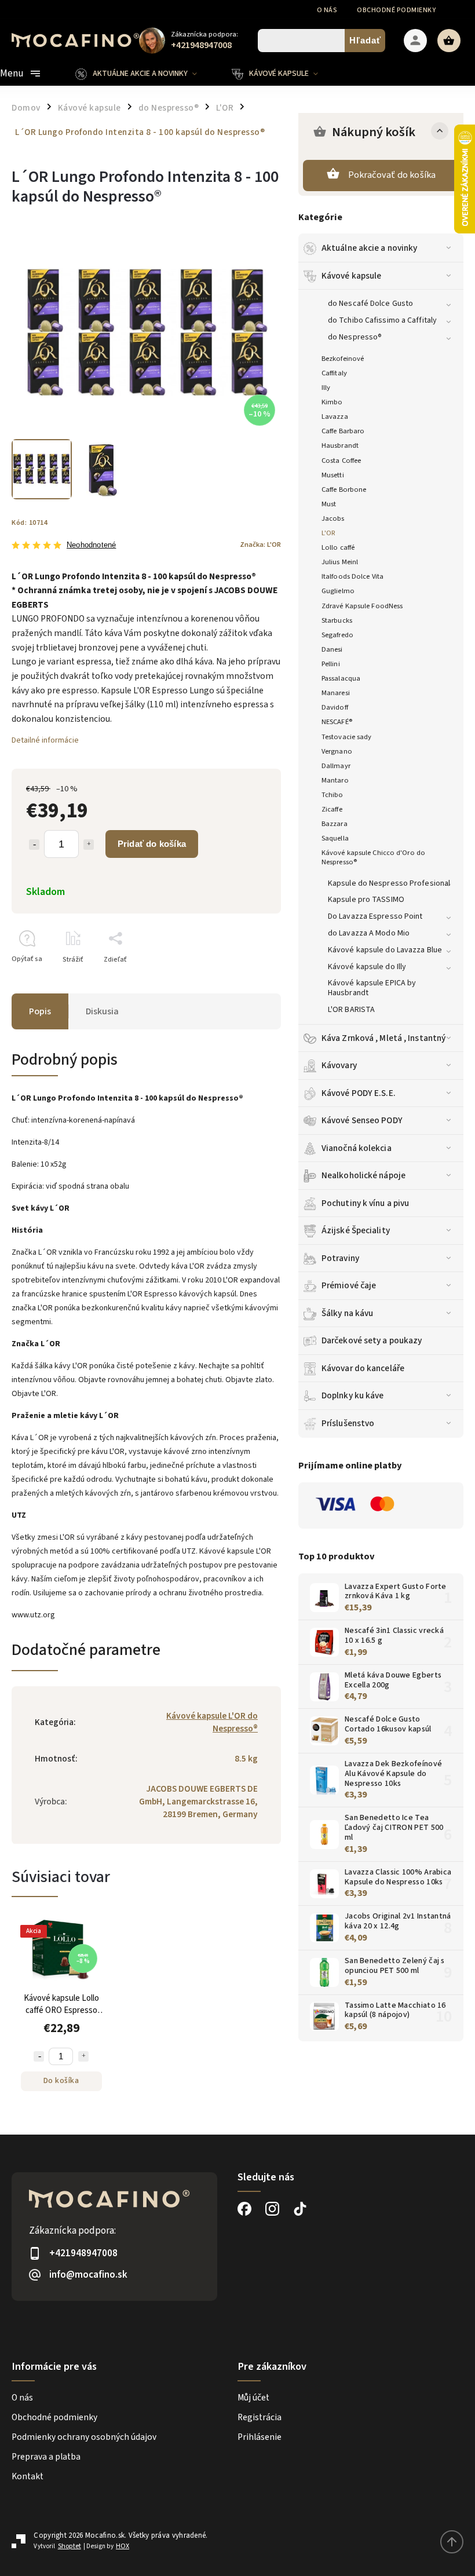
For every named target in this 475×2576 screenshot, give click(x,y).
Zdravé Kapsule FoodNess (362, 606)
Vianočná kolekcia (357, 1148)
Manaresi (336, 693)
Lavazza (335, 416)
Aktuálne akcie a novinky (369, 248)
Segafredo (337, 635)
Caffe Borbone (344, 489)
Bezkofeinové (343, 359)
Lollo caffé (338, 547)
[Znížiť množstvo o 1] (34, 845)
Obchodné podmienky (396, 10)
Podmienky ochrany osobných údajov (84, 2437)
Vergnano (337, 751)
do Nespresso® (355, 337)
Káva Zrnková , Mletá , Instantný (383, 1038)
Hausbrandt (340, 445)
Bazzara (335, 824)
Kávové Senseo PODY (362, 1120)
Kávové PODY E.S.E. (359, 1093)
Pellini (331, 664)
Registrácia (260, 2417)
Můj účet (253, 2398)
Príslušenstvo (348, 1423)
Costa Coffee (341, 461)
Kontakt (28, 2476)
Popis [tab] (40, 1011)
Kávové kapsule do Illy (367, 967)
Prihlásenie (260, 2437)
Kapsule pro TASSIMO (366, 900)
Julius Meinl (340, 562)
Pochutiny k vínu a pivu (365, 1203)
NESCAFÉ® (337, 722)
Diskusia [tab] (102, 1011)
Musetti (333, 475)
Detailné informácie (45, 740)
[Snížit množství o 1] (39, 2056)
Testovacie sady (347, 737)
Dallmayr (336, 766)
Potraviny (340, 1258)
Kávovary (339, 1065)
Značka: (260, 545)
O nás (327, 10)
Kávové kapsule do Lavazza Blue (385, 950)
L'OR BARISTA (351, 1010)
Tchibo (332, 795)
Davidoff (335, 707)
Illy (326, 388)
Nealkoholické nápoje (363, 1175)
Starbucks (337, 620)
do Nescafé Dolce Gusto (370, 304)
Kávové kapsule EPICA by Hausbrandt (372, 988)
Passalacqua (341, 678)
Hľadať (365, 40)
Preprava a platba (46, 2457)
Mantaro (335, 780)
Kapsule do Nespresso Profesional (389, 883)
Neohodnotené (91, 545)
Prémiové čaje (349, 1285)
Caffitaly (334, 373)
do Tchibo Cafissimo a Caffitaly (382, 320)
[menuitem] (145, 74)
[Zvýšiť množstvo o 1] (89, 845)
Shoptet (70, 2546)
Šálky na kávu (347, 1313)
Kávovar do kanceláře (363, 1368)
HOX (123, 2546)
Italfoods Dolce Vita (352, 576)
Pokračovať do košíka (392, 175)
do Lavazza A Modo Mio (369, 933)
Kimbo (332, 402)
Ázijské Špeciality (356, 1230)
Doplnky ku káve (353, 1395)
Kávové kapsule (351, 276)
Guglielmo (338, 591)
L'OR (328, 533)
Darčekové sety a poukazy (372, 1340)
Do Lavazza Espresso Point (375, 916)
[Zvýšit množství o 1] (83, 2056)
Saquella (335, 838)
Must (329, 504)
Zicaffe (332, 809)
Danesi (332, 649)
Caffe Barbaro (343, 431)
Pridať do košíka (152, 844)
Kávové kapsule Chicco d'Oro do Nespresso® (373, 857)
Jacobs (333, 518)
